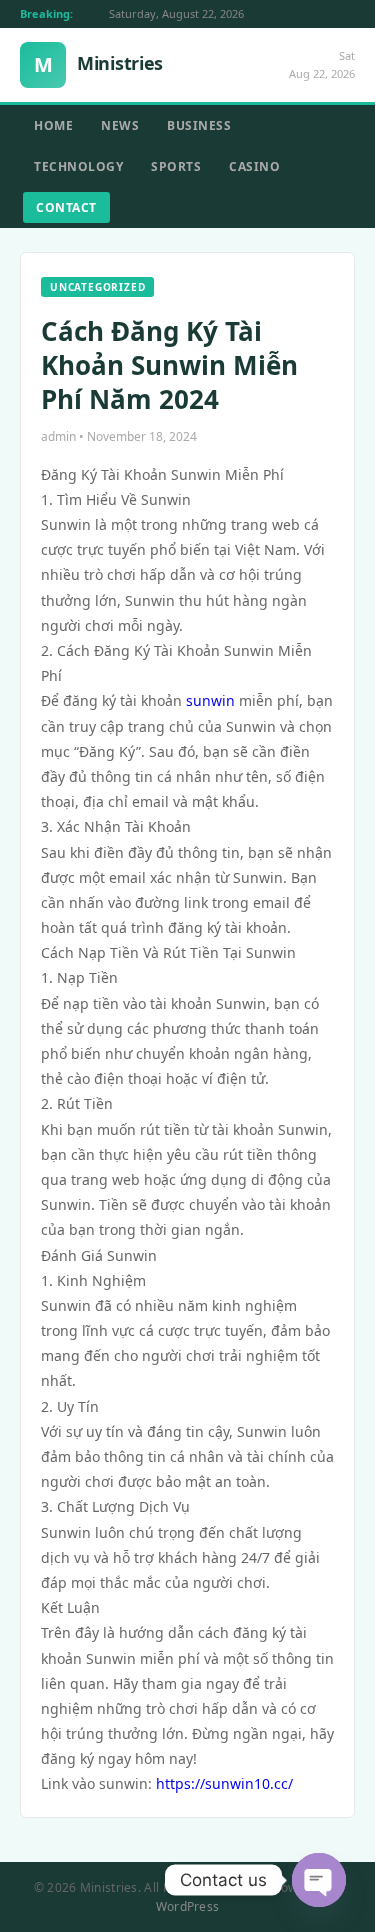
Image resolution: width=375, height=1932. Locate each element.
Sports (176, 166)
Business (199, 125)
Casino (254, 166)
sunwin (210, 700)
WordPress (188, 1906)
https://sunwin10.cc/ (224, 1783)
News (120, 125)
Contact (66, 207)
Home (53, 125)
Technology (78, 166)
